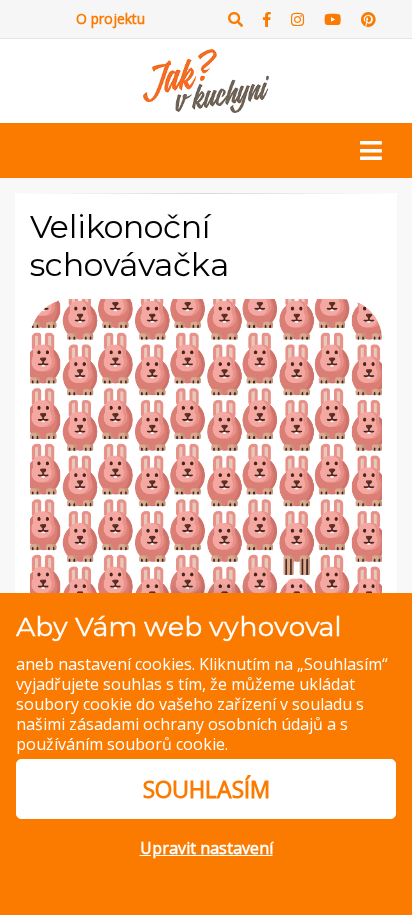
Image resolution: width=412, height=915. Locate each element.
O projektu (110, 18)
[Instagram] (297, 19)
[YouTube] (332, 19)
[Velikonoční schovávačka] (206, 474)
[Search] (235, 19)
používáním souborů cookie (120, 744)
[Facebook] (267, 19)
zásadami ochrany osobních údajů (196, 724)
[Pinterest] (368, 19)
